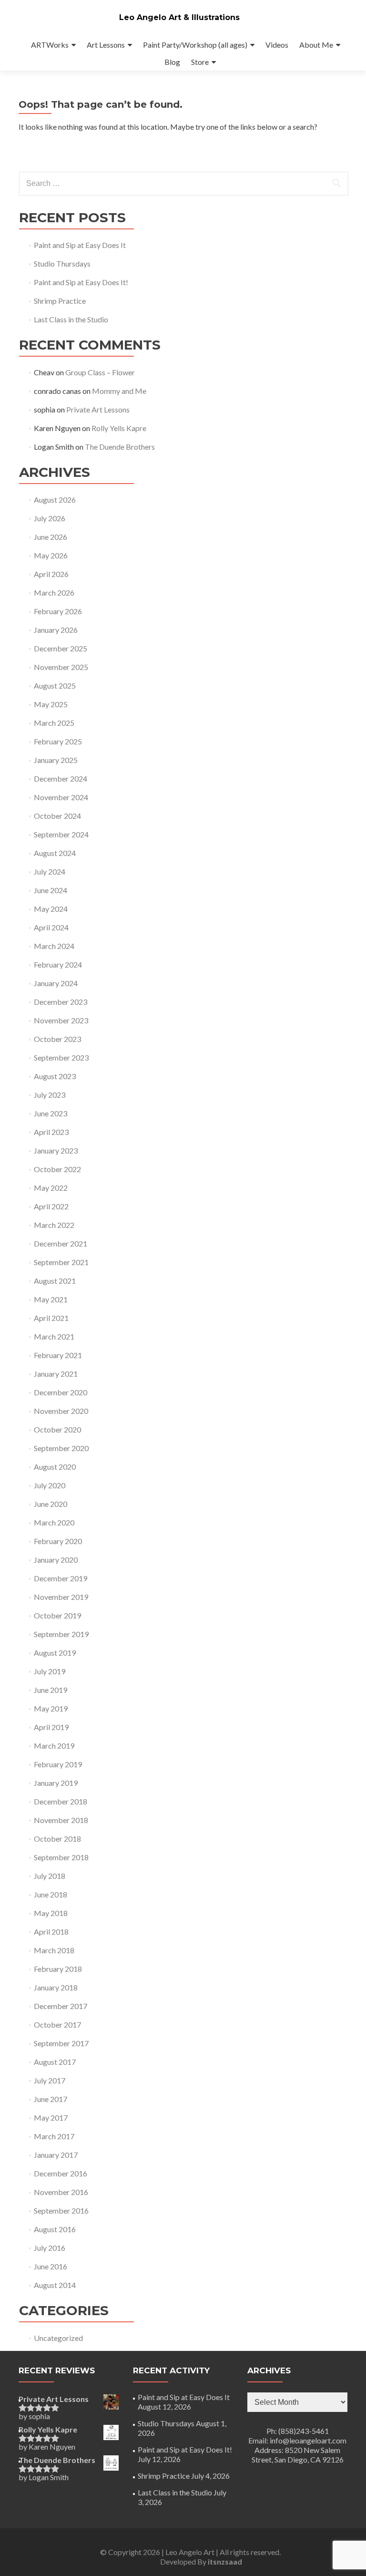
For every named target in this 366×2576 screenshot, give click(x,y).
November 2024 (61, 797)
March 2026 (54, 592)
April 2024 (51, 927)
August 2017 (55, 2062)
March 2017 (54, 2136)
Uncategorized (58, 2338)
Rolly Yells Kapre (119, 428)
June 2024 (51, 890)
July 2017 (50, 2080)
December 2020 (61, 1392)
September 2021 (61, 1262)
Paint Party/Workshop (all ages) (195, 45)
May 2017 (51, 2117)
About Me (316, 45)
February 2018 (58, 1969)
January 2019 (56, 1783)
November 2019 (61, 1597)
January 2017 (56, 2155)
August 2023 (55, 1076)
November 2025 (61, 667)
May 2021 (51, 1299)
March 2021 (54, 1336)
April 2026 (51, 574)
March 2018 (54, 1950)
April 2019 (51, 1727)
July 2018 (50, 1876)
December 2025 (61, 648)
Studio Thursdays (62, 263)
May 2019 (51, 1708)
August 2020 (55, 1467)
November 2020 (61, 1411)
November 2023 (61, 1020)
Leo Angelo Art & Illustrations (179, 17)
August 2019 (55, 1653)
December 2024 (61, 778)
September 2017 (61, 2043)
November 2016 (61, 2192)
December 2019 (61, 1578)
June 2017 (51, 2099)
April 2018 (51, 1932)
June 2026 (51, 537)
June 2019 (51, 1690)
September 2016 (61, 2210)
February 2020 (58, 1541)
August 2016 (55, 2229)
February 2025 (58, 741)
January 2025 (56, 760)
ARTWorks (50, 45)
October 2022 (57, 1169)
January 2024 (56, 983)
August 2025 (55, 685)
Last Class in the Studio (71, 319)
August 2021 (55, 1281)
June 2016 (51, 2266)
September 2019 (61, 1634)
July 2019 (50, 1671)
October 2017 (57, 2025)
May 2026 (51, 555)
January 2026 (56, 630)
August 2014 (55, 2285)
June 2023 (51, 1113)
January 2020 (56, 1560)
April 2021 (51, 1318)
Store (200, 62)
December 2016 (61, 2173)
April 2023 (51, 1132)
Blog (172, 62)
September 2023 (61, 1057)
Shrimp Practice (60, 301)
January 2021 (56, 1374)
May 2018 (51, 1913)
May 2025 (51, 704)
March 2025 (54, 723)
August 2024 (55, 853)
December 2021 (61, 1243)
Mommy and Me (119, 391)
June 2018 (51, 1894)
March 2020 (54, 1522)
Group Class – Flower (100, 372)
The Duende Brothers (120, 447)
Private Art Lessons (98, 409)
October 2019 (57, 1615)
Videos (277, 45)
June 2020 (51, 1504)
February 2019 (58, 1764)
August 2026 (55, 500)
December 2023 (61, 1002)
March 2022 (54, 1225)
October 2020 (57, 1429)
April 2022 (51, 1206)
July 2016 (50, 2248)
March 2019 (54, 1746)
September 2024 (61, 834)
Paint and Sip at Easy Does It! (81, 282)
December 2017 (61, 2006)
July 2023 (50, 1095)
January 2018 (56, 1987)
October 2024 (57, 816)
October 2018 (57, 1839)
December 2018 (61, 1801)
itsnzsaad (225, 2561)
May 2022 (51, 1188)
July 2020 (50, 1485)
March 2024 (54, 946)
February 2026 (58, 611)
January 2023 (56, 1150)
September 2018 (61, 1857)
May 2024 (51, 909)
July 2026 (50, 518)
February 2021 (58, 1355)
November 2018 (61, 1820)
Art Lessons (106, 45)
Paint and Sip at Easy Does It (80, 245)
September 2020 (61, 1448)
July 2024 (50, 871)
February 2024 (58, 964)
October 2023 (57, 1039)
